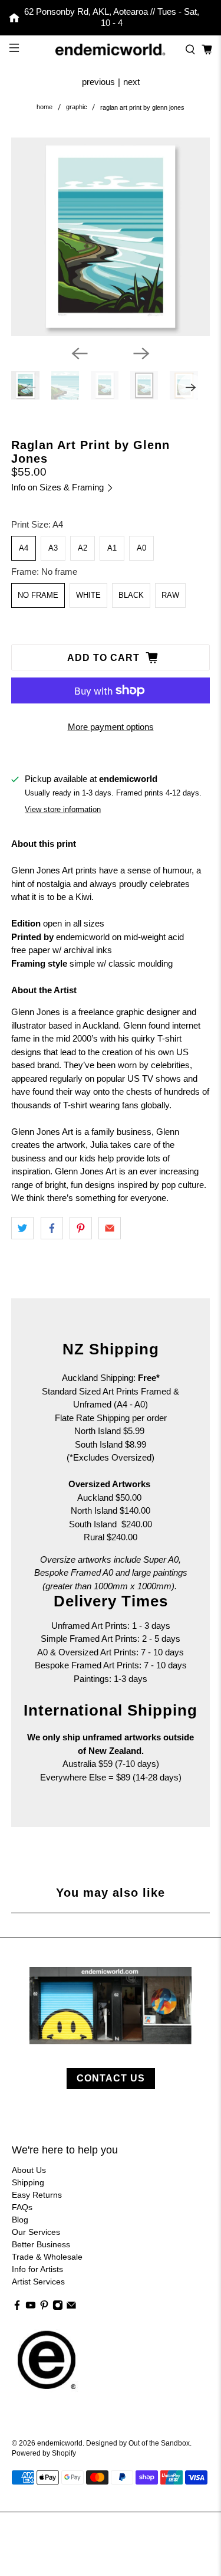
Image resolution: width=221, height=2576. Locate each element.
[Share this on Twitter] (22, 1228)
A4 (24, 548)
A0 (141, 548)
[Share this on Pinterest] (81, 1228)
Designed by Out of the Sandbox (138, 2443)
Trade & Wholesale (47, 2257)
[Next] (141, 353)
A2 (83, 548)
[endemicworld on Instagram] (58, 2307)
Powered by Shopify (44, 2453)
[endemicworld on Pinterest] (44, 2307)
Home (44, 107)
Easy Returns (37, 2195)
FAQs (22, 2207)
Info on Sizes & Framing (59, 487)
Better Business (41, 2244)
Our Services (36, 2232)
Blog (20, 2220)
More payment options (111, 727)
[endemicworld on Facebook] (17, 2307)
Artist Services (38, 2282)
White (88, 595)
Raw (170, 595)
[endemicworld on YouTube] (31, 2307)
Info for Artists (37, 2269)
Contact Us (111, 2078)
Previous (98, 82)
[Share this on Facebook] (52, 1228)
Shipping (28, 2182)
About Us (29, 2170)
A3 (53, 548)
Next (131, 82)
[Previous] (80, 353)
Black (131, 595)
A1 (112, 548)
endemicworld (60, 2443)
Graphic (77, 107)
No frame (38, 595)
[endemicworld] (111, 50)
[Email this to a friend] (110, 1228)
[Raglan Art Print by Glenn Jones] (110, 237)
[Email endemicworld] (71, 2307)
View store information (63, 809)
